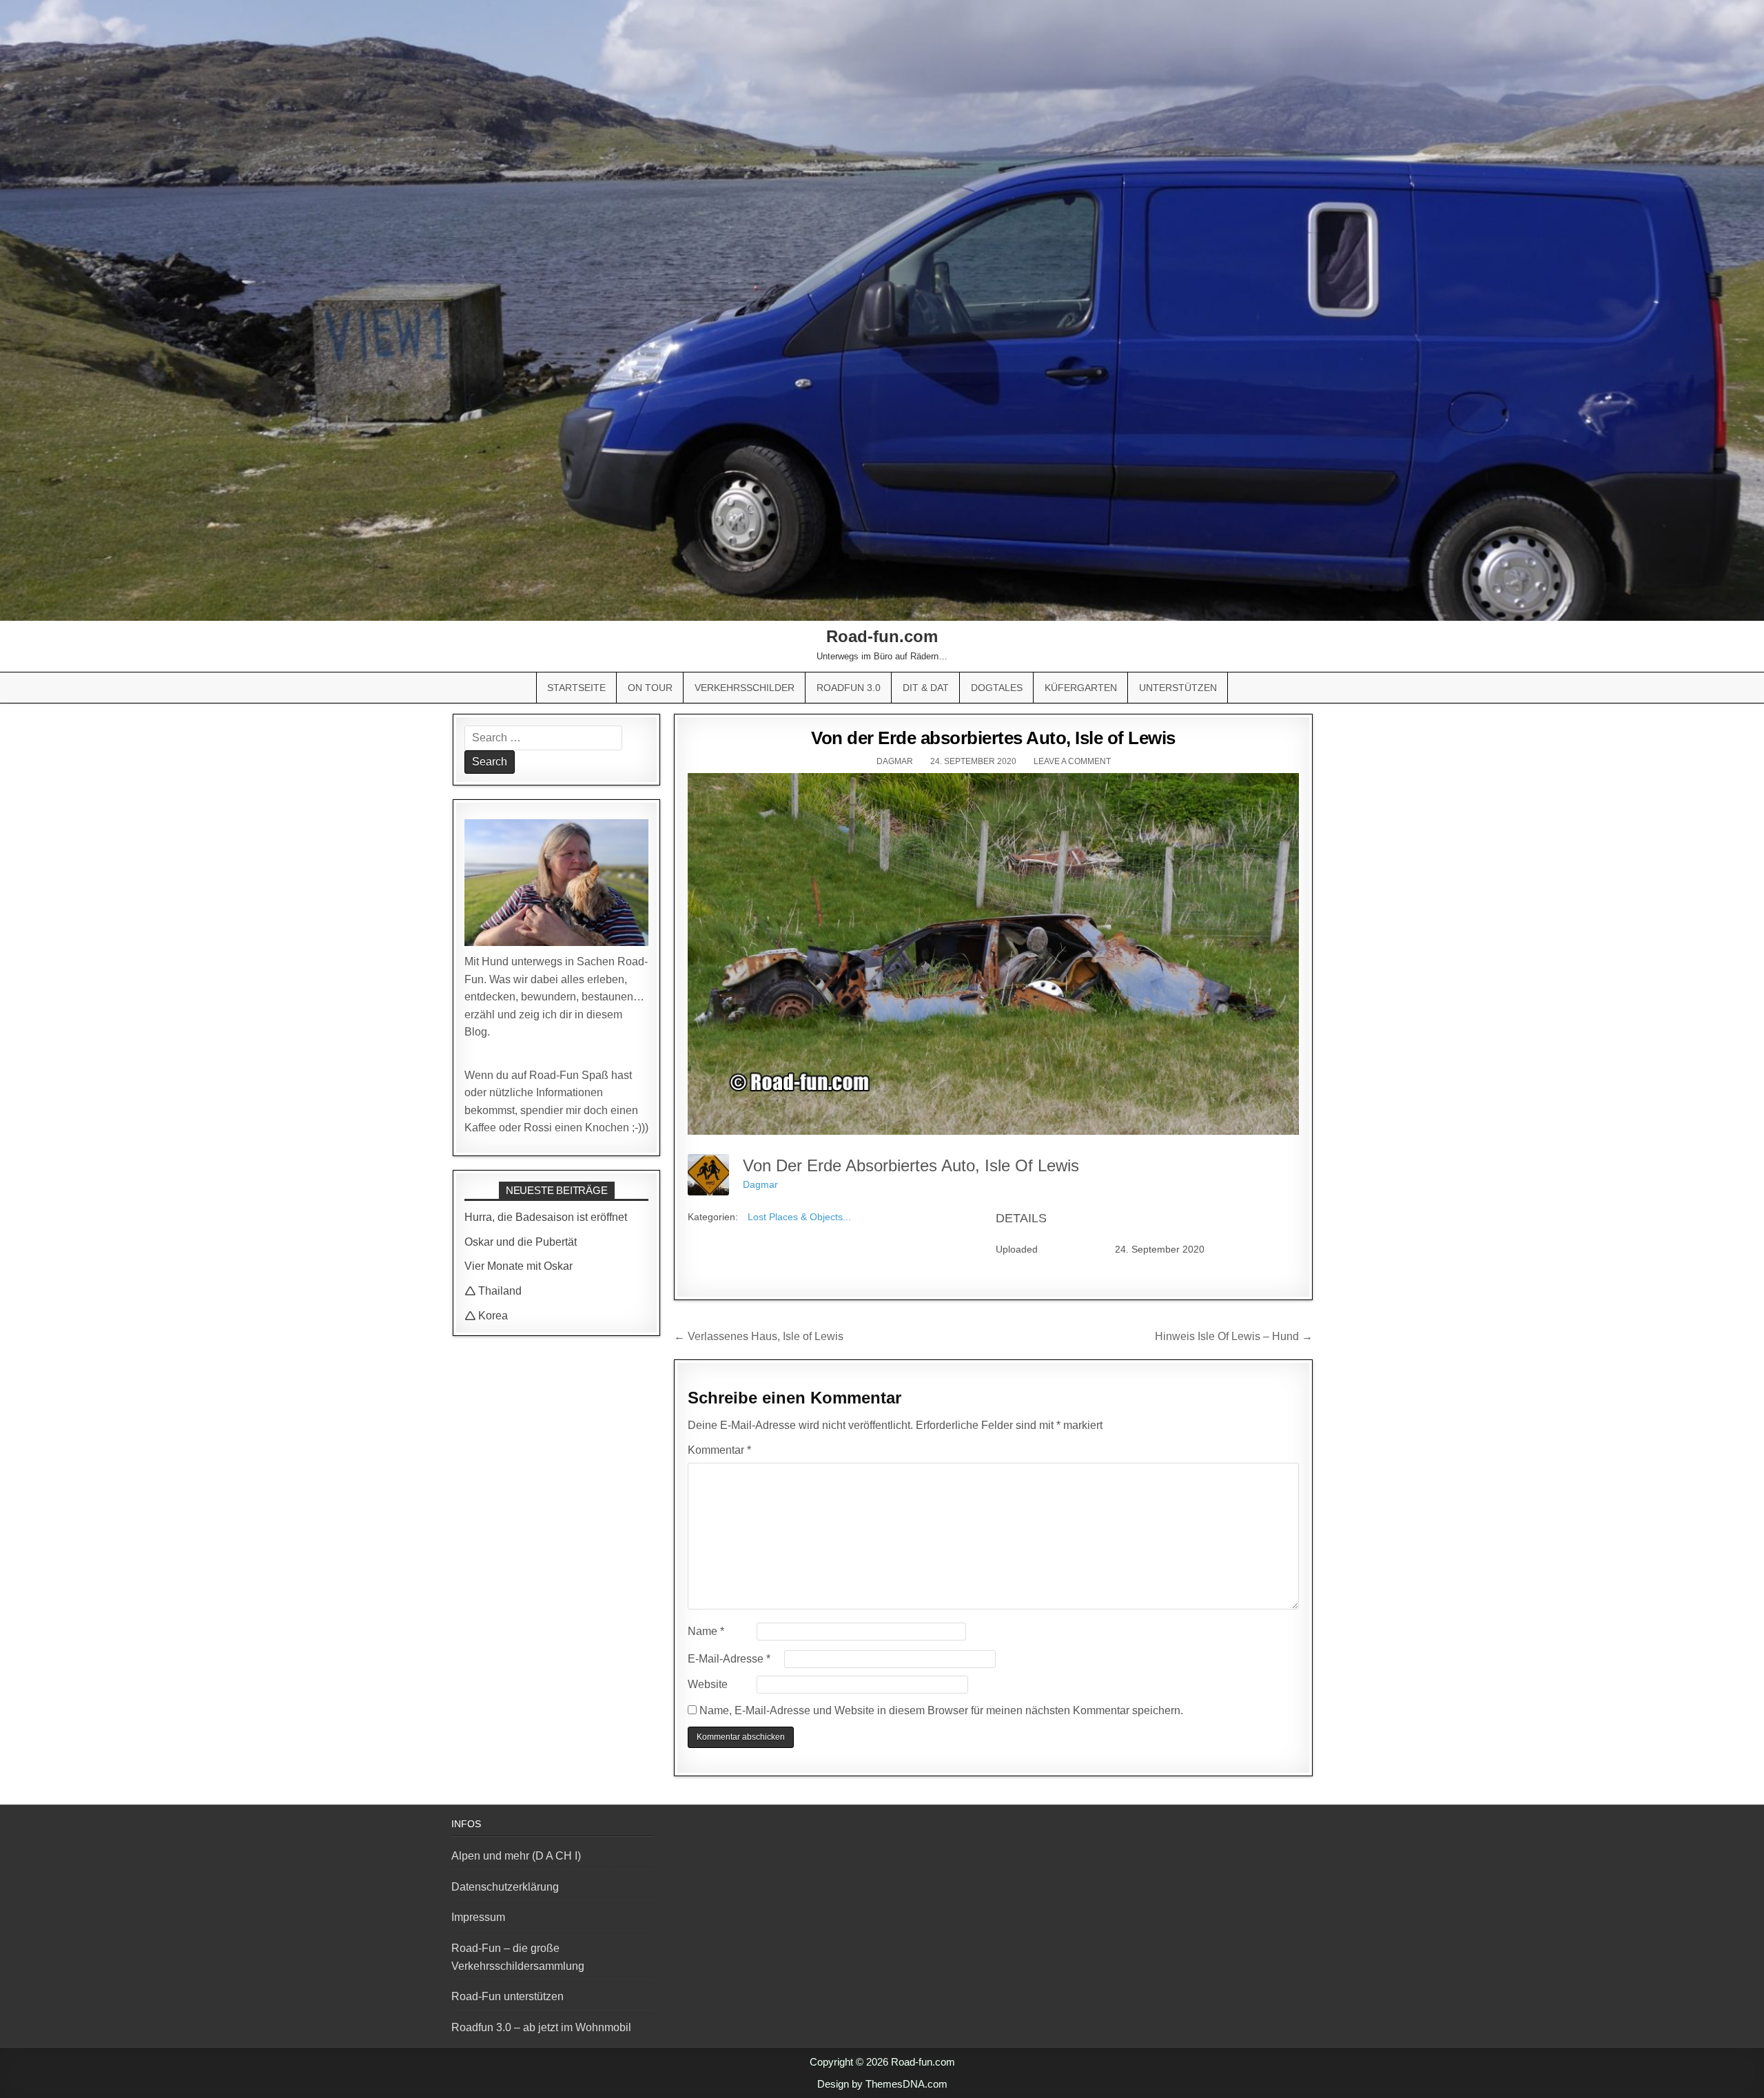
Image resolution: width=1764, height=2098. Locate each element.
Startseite (576, 688)
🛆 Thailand (493, 1291)
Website (708, 1684)
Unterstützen (1178, 688)
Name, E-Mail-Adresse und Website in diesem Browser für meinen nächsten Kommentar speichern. (941, 1710)
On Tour (650, 688)
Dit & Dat (926, 688)
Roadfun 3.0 (849, 688)
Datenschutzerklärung (505, 1887)
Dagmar (895, 761)
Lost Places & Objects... (799, 1217)
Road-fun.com (882, 636)
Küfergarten (1081, 688)
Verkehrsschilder (745, 688)
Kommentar (719, 1450)
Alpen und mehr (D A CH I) (516, 1856)
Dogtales (997, 688)
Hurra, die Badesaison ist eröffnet (546, 1217)
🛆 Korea (486, 1316)
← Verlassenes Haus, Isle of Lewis (759, 1336)
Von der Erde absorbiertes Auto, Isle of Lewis (993, 738)
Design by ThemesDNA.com (882, 2084)
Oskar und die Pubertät (521, 1242)
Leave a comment (1072, 761)
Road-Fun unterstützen (507, 1996)
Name (706, 1631)
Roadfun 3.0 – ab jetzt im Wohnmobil (541, 2027)
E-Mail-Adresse (729, 1659)
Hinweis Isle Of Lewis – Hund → (1234, 1336)
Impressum (478, 1917)
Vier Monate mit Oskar (519, 1266)
